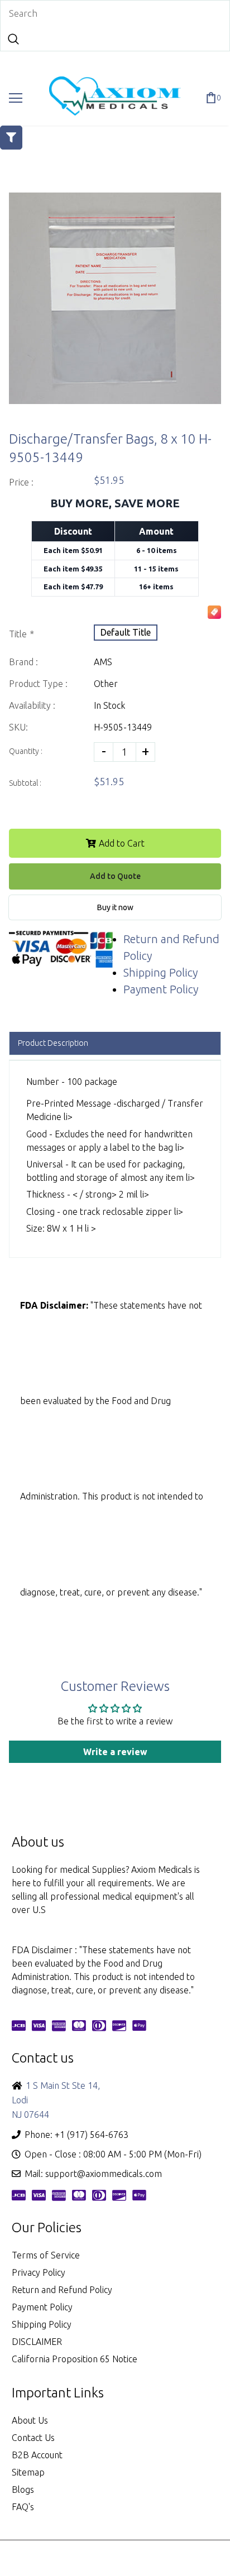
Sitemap (28, 2472)
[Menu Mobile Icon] (16, 98)
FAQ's (23, 2507)
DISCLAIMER (37, 2342)
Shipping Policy (160, 972)
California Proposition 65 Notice (75, 2359)
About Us (30, 2420)
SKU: (18, 727)
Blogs (23, 2490)
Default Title (126, 632)
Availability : (32, 705)
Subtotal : (25, 783)
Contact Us (33, 2438)
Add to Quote (115, 876)
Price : (21, 482)
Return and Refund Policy (62, 2290)
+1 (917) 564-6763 (92, 2135)
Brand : (23, 662)
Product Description (53, 1043)
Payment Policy (161, 989)
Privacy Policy (39, 2272)
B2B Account (37, 2455)
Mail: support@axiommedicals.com (93, 2174)
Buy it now (115, 907)
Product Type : (38, 684)
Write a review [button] (115, 1752)
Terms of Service (46, 2255)
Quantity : (26, 751)
